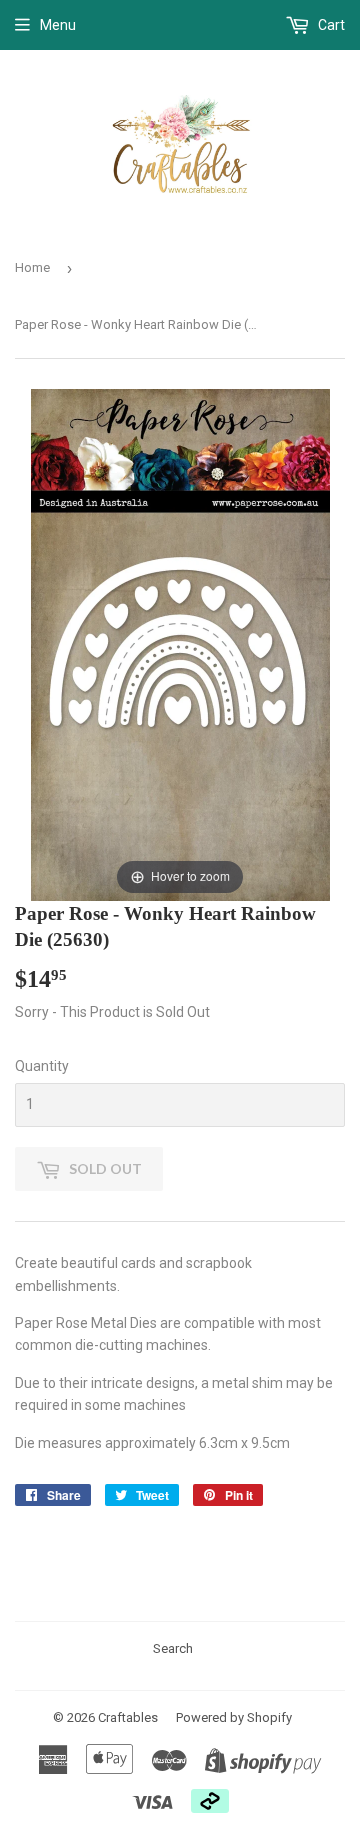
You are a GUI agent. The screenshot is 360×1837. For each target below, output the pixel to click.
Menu (58, 25)
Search (173, 1648)
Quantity (42, 1066)
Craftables (128, 1717)
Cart (330, 25)
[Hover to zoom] (180, 644)
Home (32, 267)
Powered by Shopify (234, 1717)
